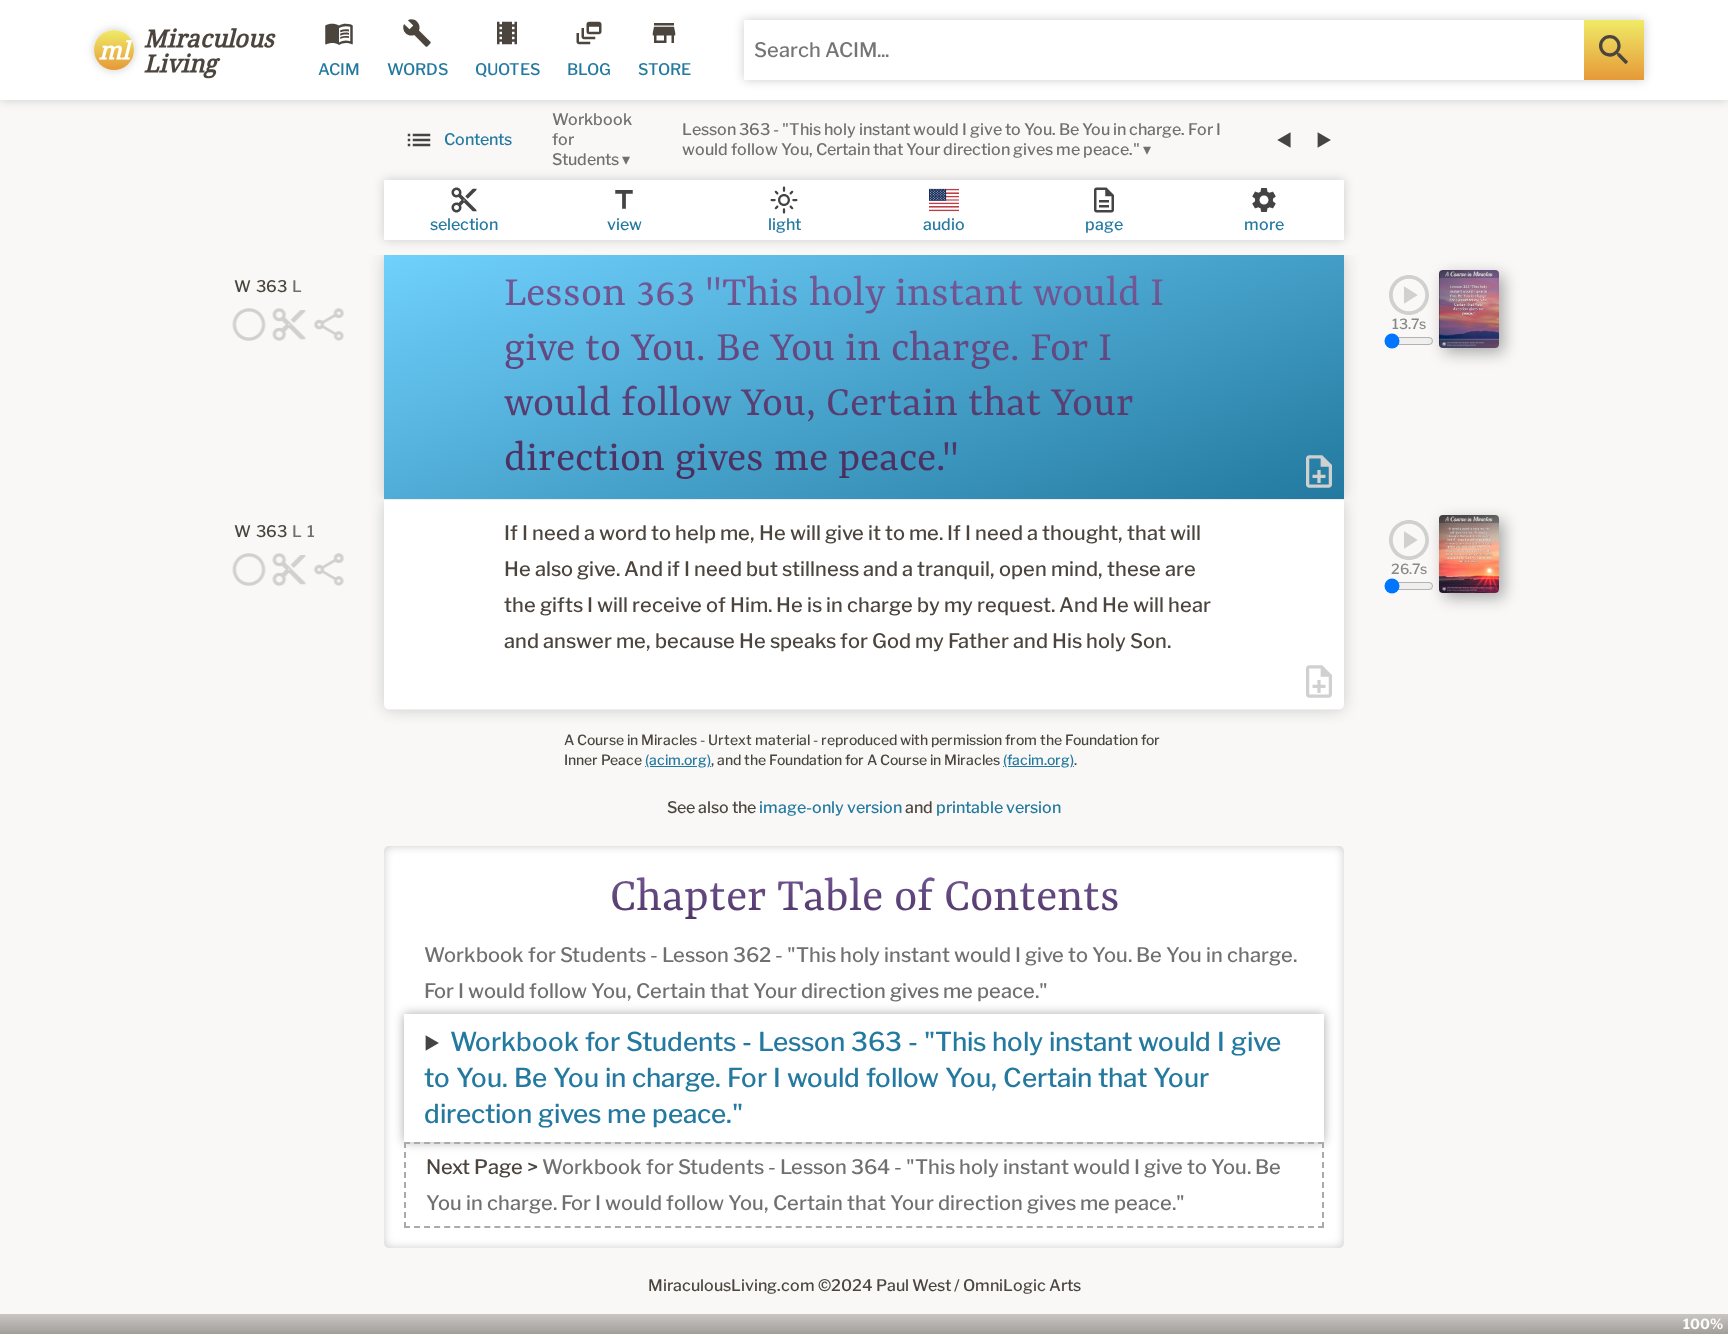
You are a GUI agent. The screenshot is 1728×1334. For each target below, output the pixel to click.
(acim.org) (678, 759)
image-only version (830, 807)
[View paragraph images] (1469, 309)
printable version (998, 807)
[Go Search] (1614, 50)
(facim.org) (1038, 759)
